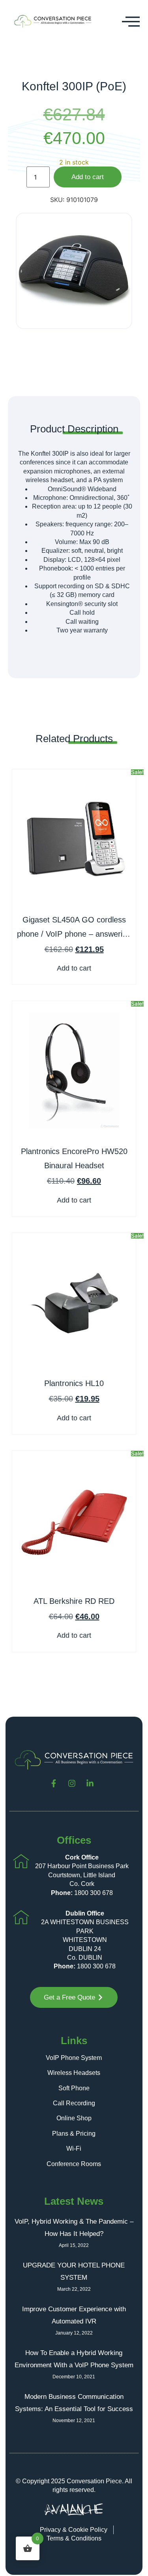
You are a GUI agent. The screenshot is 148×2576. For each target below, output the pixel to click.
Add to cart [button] (74, 968)
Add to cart (88, 177)
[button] (131, 21)
